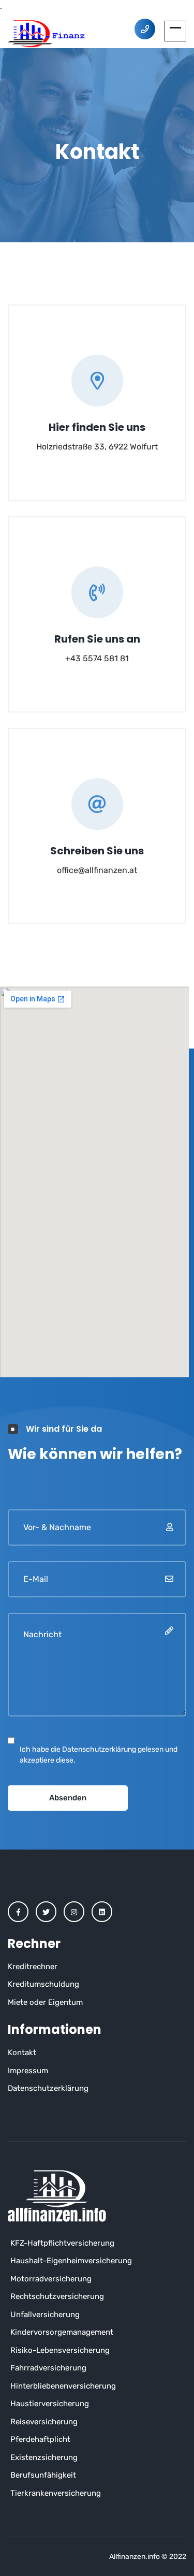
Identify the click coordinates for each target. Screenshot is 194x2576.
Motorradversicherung (51, 2279)
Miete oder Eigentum (45, 2002)
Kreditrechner (33, 1967)
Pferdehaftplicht (40, 2439)
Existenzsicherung (44, 2457)
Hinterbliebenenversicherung (63, 2386)
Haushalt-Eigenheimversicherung (71, 2261)
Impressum (28, 2071)
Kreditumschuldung (43, 1984)
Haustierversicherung (50, 2404)
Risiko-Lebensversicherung (60, 2350)
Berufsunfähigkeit (43, 2475)
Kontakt (22, 2053)
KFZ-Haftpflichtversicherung (62, 2243)
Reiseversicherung (44, 2422)
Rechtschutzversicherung (57, 2296)
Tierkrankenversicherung (56, 2493)
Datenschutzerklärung (48, 2088)
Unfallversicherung (45, 2315)
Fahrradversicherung (48, 2368)
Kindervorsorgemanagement (62, 2332)
